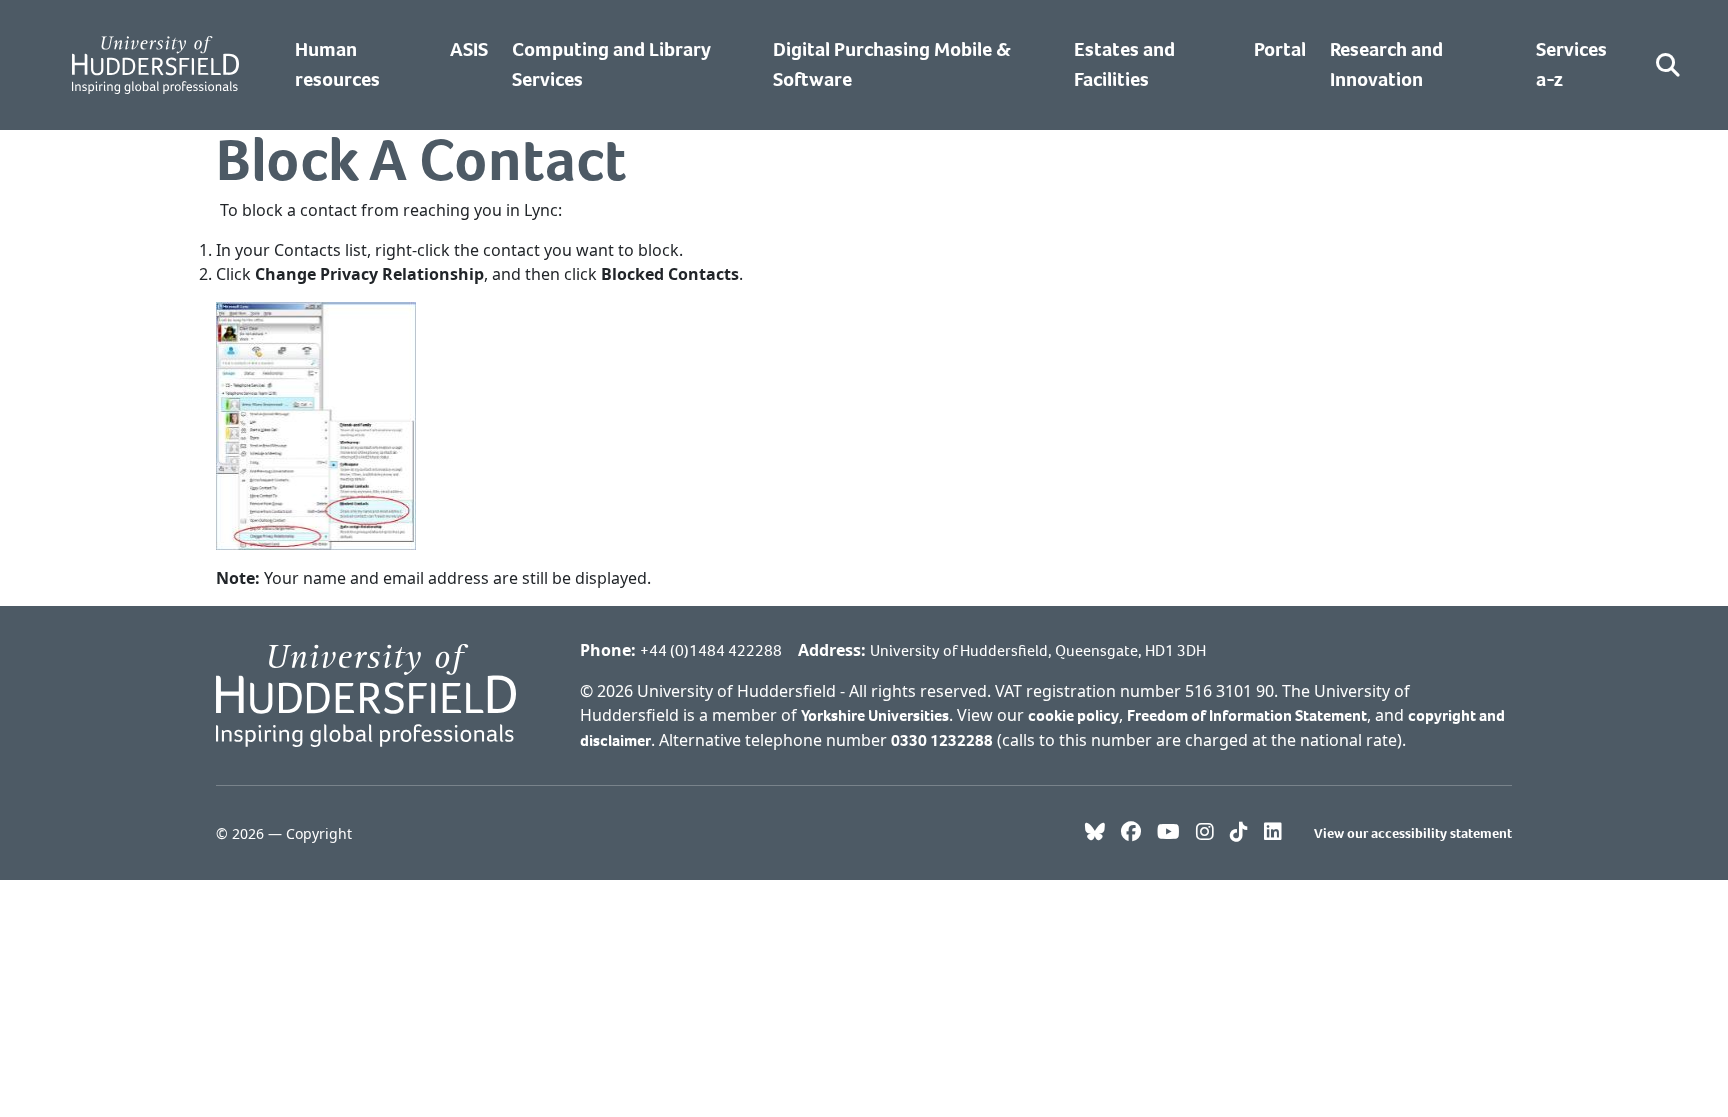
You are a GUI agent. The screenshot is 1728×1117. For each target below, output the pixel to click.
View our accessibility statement (1413, 833)
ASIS (469, 49)
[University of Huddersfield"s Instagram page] (1205, 833)
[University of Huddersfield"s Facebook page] (1131, 833)
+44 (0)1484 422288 (711, 650)
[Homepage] (155, 65)
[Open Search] (1668, 65)
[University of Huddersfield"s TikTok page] (1239, 833)
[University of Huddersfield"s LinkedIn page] (1273, 833)
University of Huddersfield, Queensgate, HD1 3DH (1038, 650)
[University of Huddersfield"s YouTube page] (1168, 833)
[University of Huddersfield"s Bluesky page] (1095, 833)
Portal (1280, 49)
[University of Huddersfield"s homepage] (366, 693)
